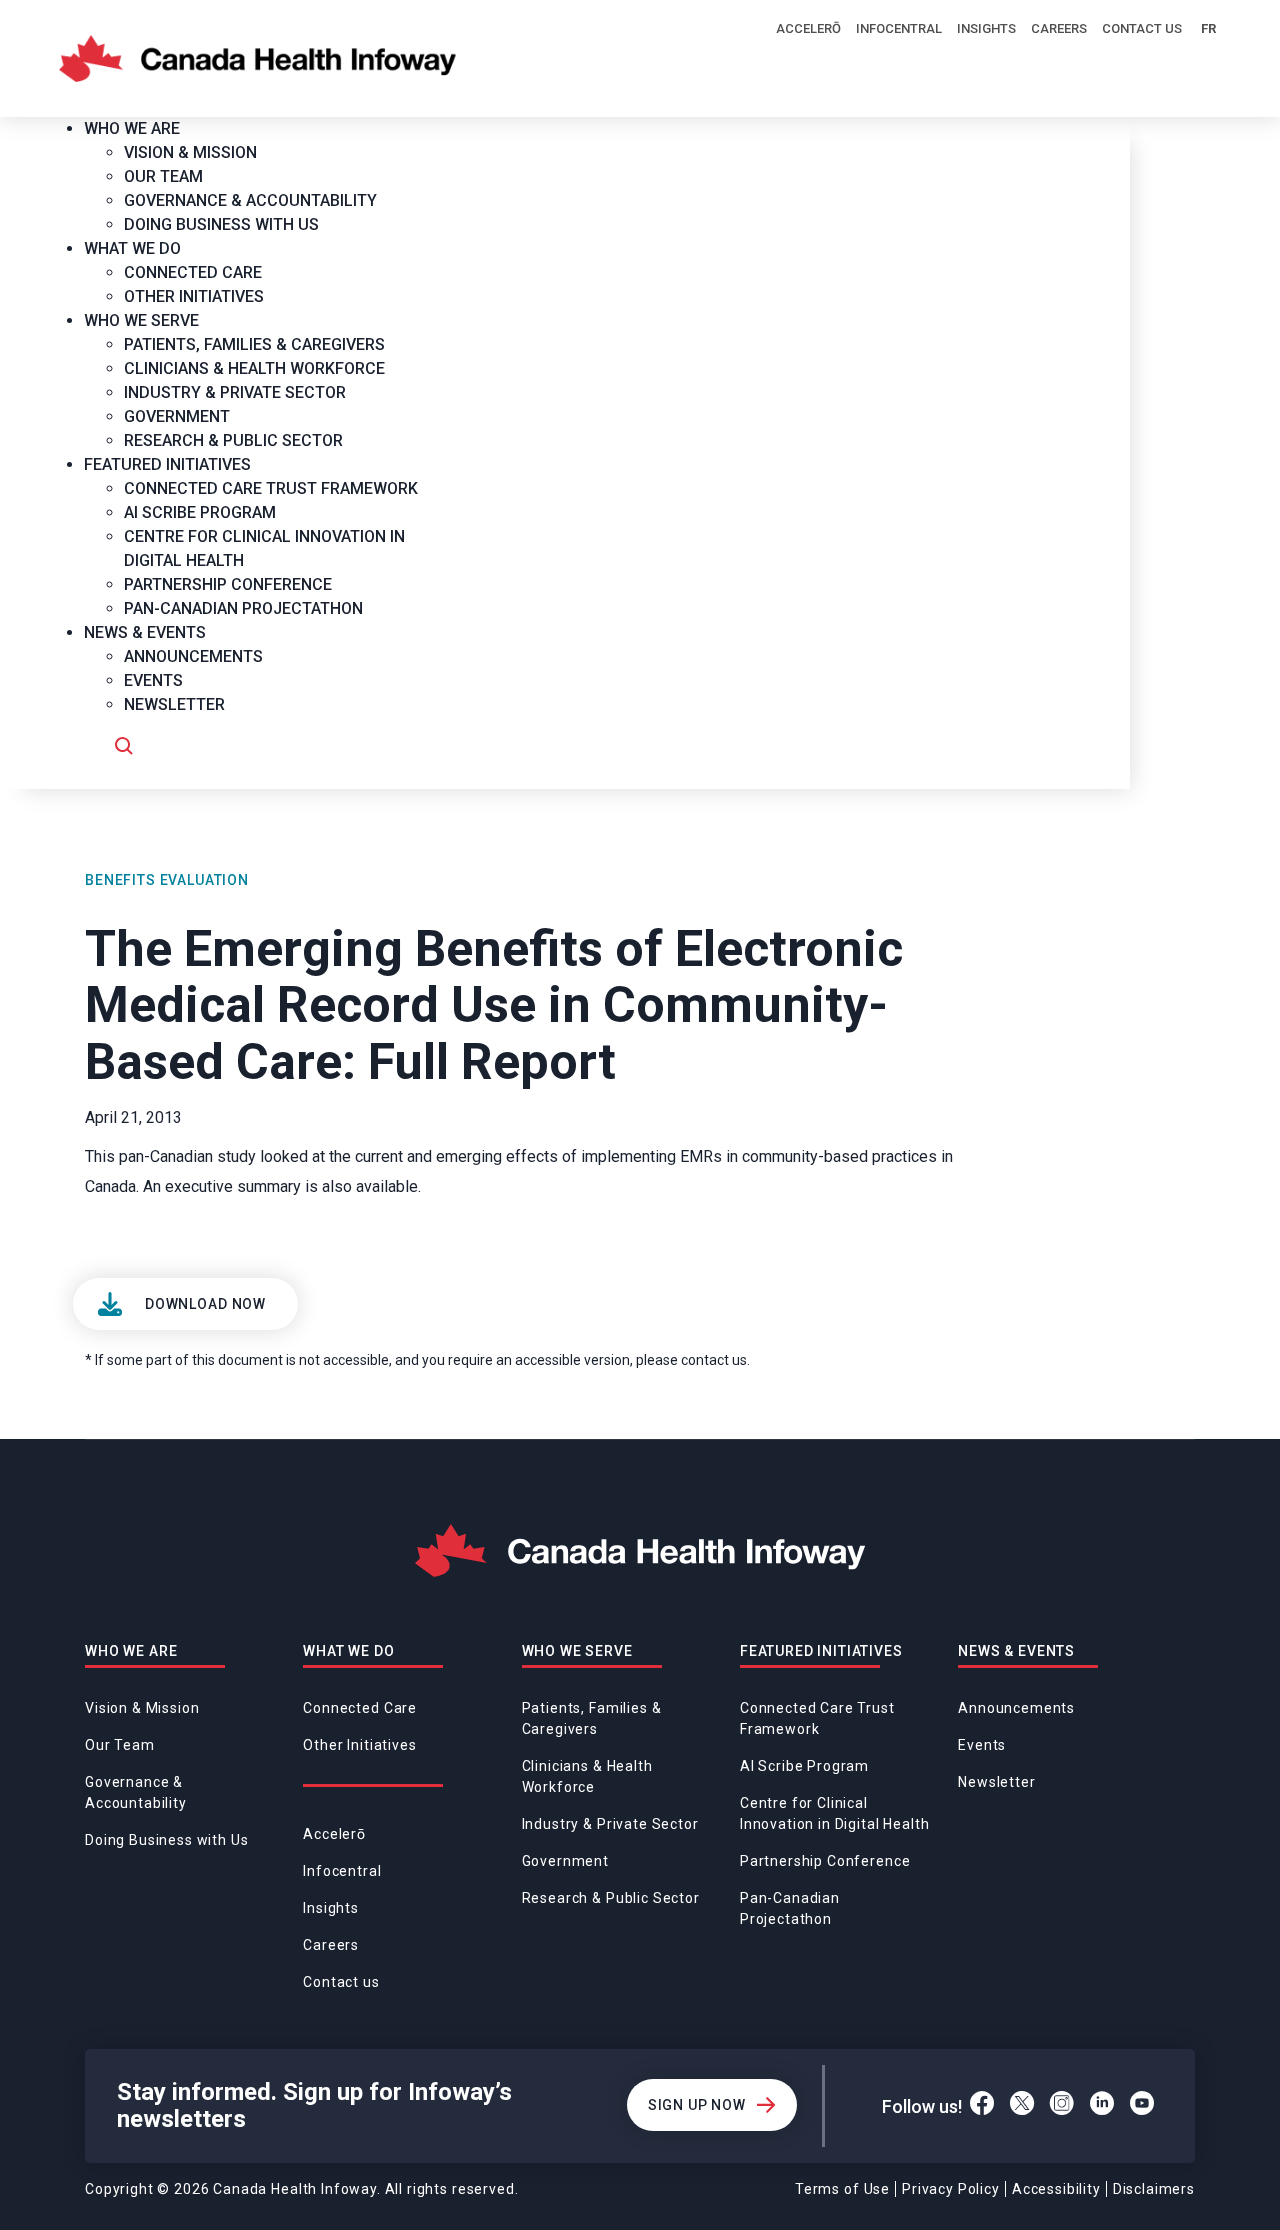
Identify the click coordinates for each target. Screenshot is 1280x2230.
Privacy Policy (951, 2189)
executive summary (233, 1186)
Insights (986, 28)
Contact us (1142, 28)
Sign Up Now (697, 2105)
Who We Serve (577, 1651)
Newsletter (996, 1782)
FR (1208, 28)
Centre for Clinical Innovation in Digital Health (835, 1813)
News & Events (1016, 1651)
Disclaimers (1154, 2189)
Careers (1059, 28)
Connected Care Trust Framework (817, 1718)
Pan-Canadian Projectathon (790, 1908)
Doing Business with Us (166, 1840)
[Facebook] (982, 2106)
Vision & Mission (142, 1708)
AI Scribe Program (804, 1766)
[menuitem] (139, 128)
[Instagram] (1062, 2106)
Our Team (120, 1745)
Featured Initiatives (821, 1651)
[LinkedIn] (1102, 2106)
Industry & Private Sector (610, 1824)
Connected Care (360, 1708)
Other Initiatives (359, 1745)
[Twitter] (1022, 2106)
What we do (348, 1651)
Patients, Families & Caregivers (592, 1718)
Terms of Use (842, 2189)
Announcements (1016, 1708)
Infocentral (899, 28)
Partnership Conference (825, 1861)
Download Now (205, 1304)
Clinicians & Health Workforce (587, 1776)
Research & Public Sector (611, 1898)
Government (565, 1861)
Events (982, 1745)
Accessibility (1056, 2189)
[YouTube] (1142, 2106)
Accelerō (808, 28)
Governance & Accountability (136, 1792)
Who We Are (131, 1651)
